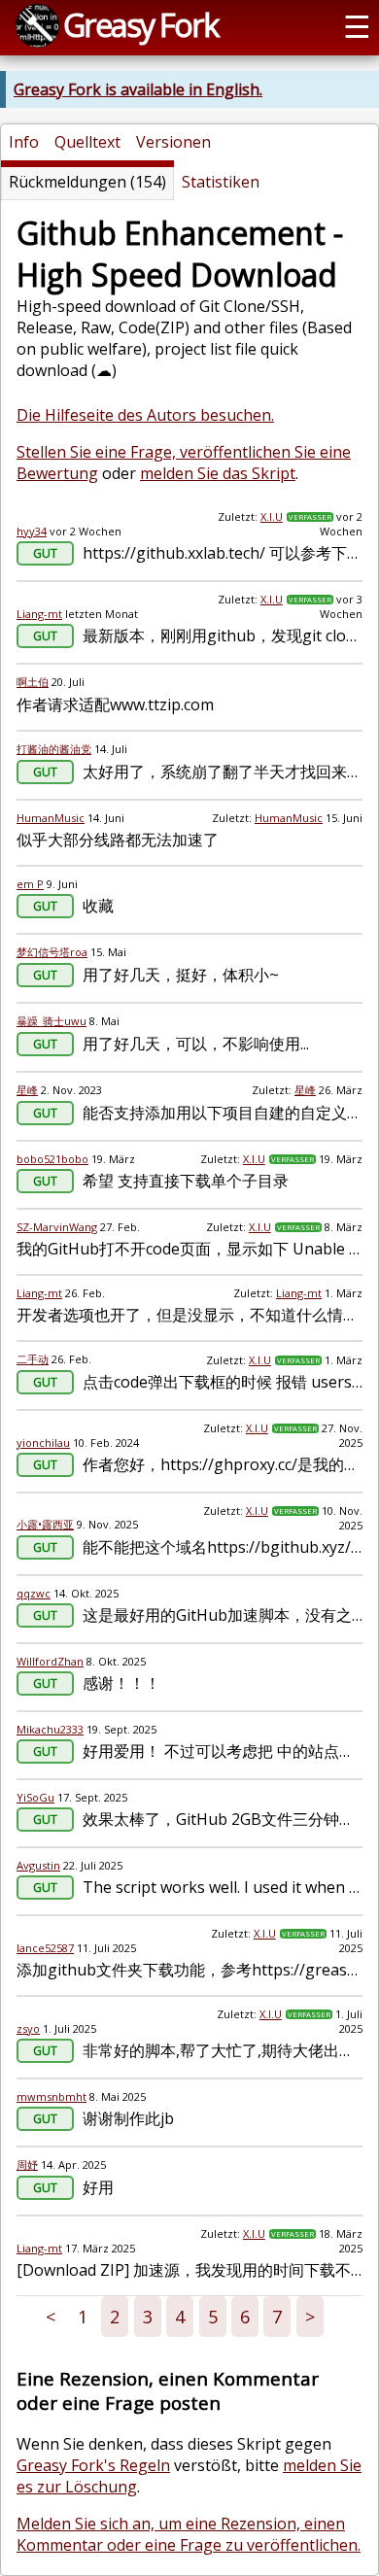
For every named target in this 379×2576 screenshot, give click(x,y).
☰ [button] (357, 25)
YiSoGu (35, 1797)
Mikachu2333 (50, 1729)
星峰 (27, 1090)
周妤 (27, 2164)
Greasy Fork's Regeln (93, 2465)
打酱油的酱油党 (54, 749)
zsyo (28, 2028)
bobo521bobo (52, 1159)
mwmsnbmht (52, 2096)
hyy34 (32, 531)
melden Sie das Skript (218, 473)
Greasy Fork (140, 24)
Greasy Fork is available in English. (138, 89)
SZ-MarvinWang (57, 1227)
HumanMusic (51, 818)
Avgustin (38, 1865)
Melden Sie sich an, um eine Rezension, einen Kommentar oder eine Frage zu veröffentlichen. (189, 2534)
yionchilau (43, 1443)
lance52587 (45, 1948)
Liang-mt (39, 614)
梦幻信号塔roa (52, 952)
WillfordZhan (50, 1661)
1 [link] (83, 2317)
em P (30, 884)
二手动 (33, 1359)
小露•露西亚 (45, 1524)
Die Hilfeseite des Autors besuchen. (145, 415)
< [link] (51, 2317)
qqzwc (34, 1593)
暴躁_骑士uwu (52, 1021)
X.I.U (272, 516)
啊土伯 (33, 682)
